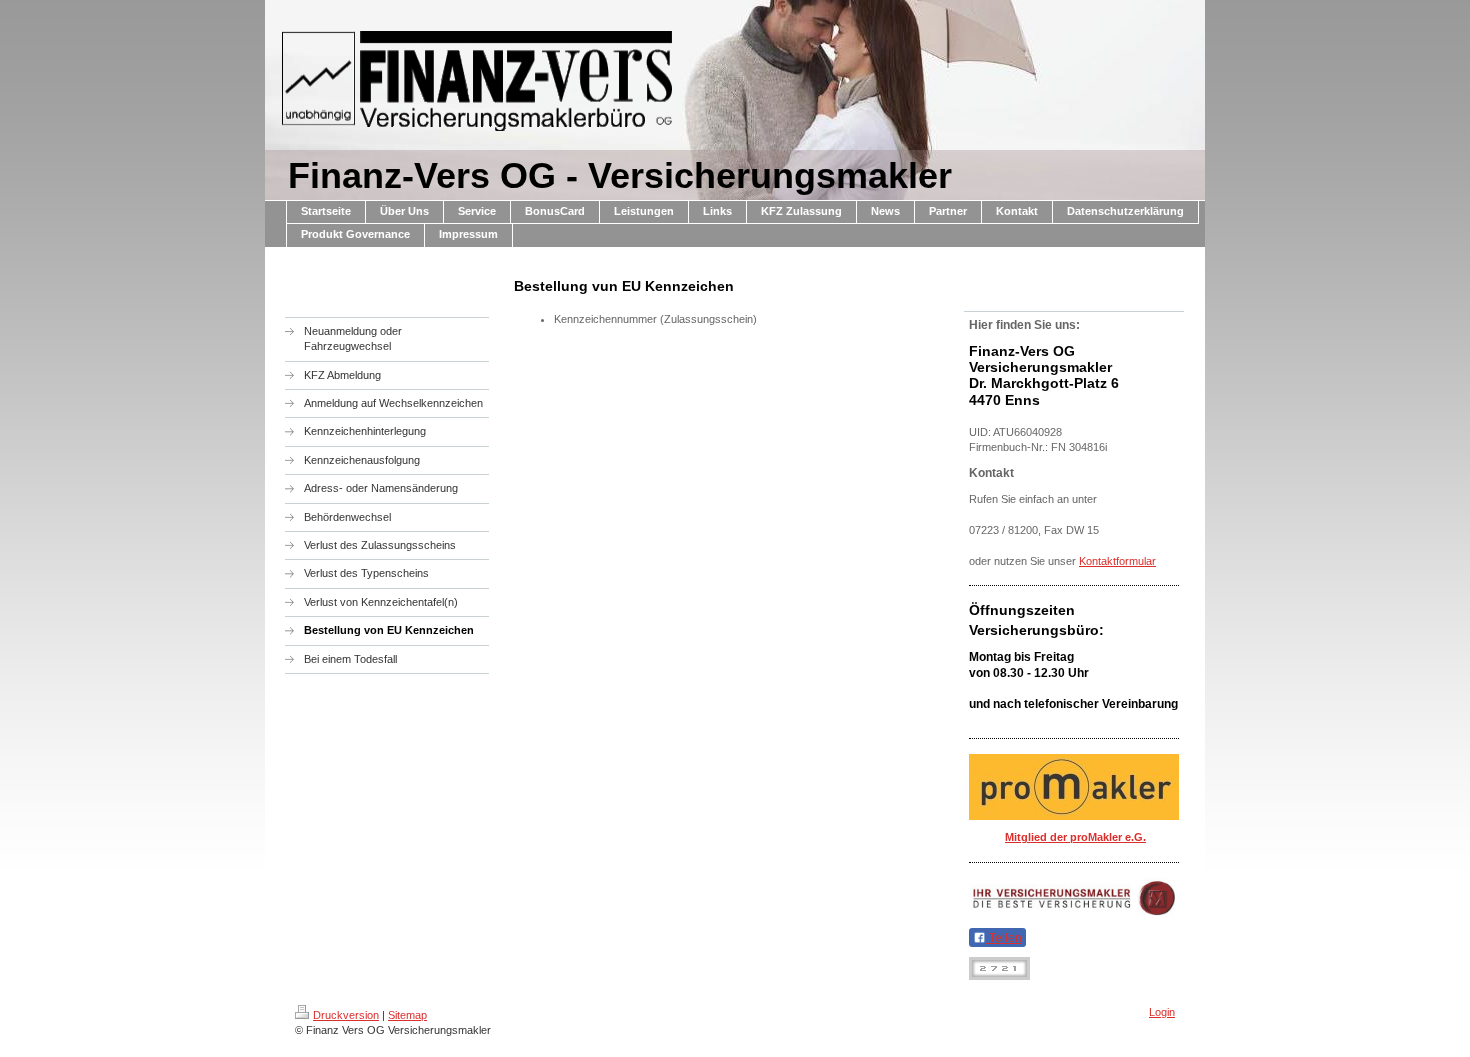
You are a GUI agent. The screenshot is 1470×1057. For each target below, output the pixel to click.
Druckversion (346, 1015)
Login (1162, 1012)
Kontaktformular (1117, 561)
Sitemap (407, 1015)
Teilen (1004, 938)
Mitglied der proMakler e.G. (1075, 837)
